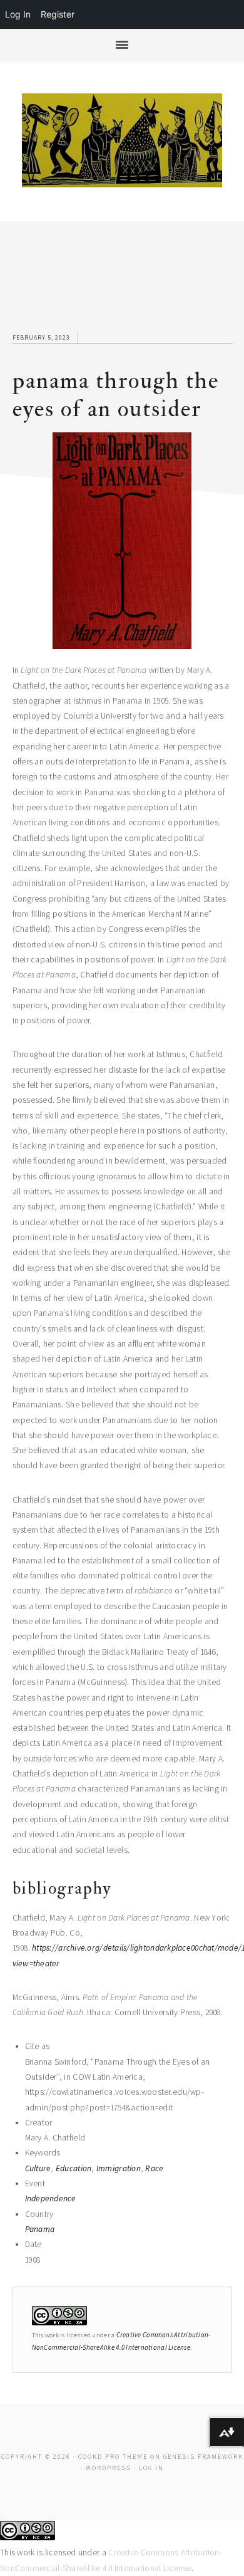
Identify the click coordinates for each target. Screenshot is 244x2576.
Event (35, 2183)
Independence (51, 2198)
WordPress (109, 2468)
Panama (40, 2229)
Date (33, 2244)
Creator (39, 2123)
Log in (151, 2468)
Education (74, 2168)
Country (39, 2214)
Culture (38, 2168)
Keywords (43, 2153)
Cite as (38, 2046)
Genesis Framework (203, 2457)
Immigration (119, 2168)
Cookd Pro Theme (113, 2457)
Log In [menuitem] (18, 14)
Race (154, 2168)
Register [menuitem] (58, 14)
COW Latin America (122, 140)
